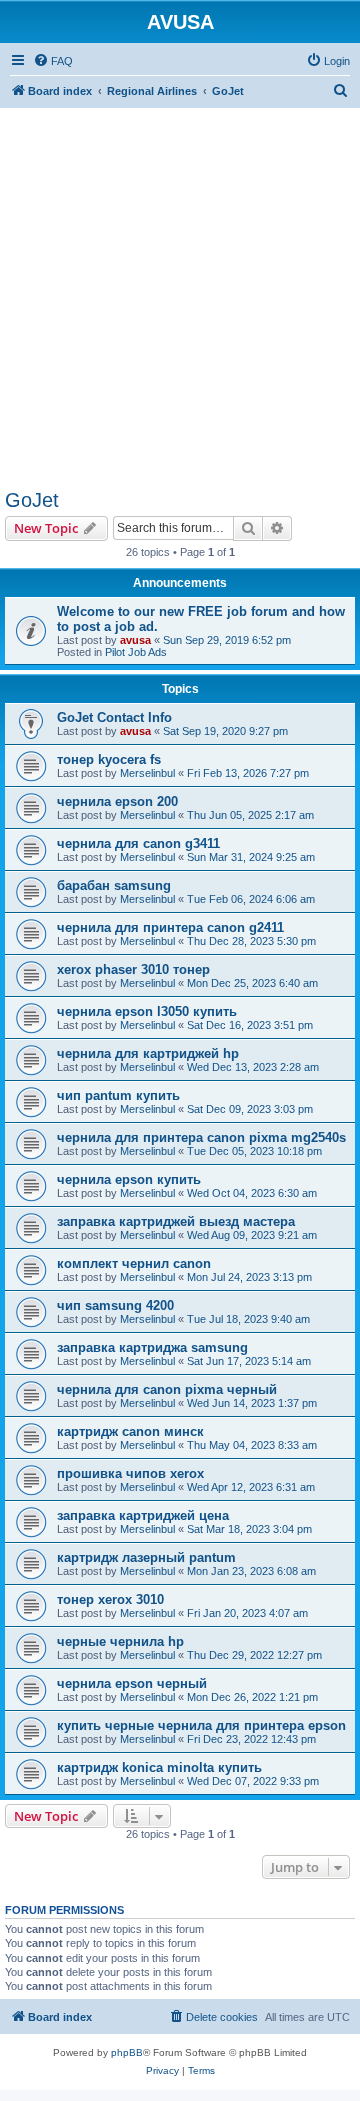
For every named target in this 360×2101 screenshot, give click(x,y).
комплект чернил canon (134, 1263)
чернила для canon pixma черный (167, 1389)
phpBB (127, 2052)
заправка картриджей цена (143, 1515)
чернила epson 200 (117, 801)
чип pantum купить (118, 1095)
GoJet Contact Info (114, 717)
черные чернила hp (120, 1641)
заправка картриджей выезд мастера (176, 1221)
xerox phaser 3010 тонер (133, 969)
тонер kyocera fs (109, 759)
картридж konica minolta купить (159, 1767)
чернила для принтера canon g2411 (170, 927)
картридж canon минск (130, 1431)
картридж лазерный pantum (146, 1557)
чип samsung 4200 (115, 1305)
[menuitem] (53, 61)
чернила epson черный (132, 1683)
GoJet (32, 500)
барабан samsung (114, 885)
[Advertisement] (180, 288)
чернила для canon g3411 (138, 843)
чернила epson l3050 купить (147, 1011)
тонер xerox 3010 (110, 1599)
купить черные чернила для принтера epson (201, 1725)
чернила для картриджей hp (148, 1053)
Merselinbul (147, 773)
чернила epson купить (129, 1179)
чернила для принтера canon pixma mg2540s (201, 1137)
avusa (135, 640)
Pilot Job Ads (136, 652)
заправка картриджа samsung (152, 1347)
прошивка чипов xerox (130, 1473)
